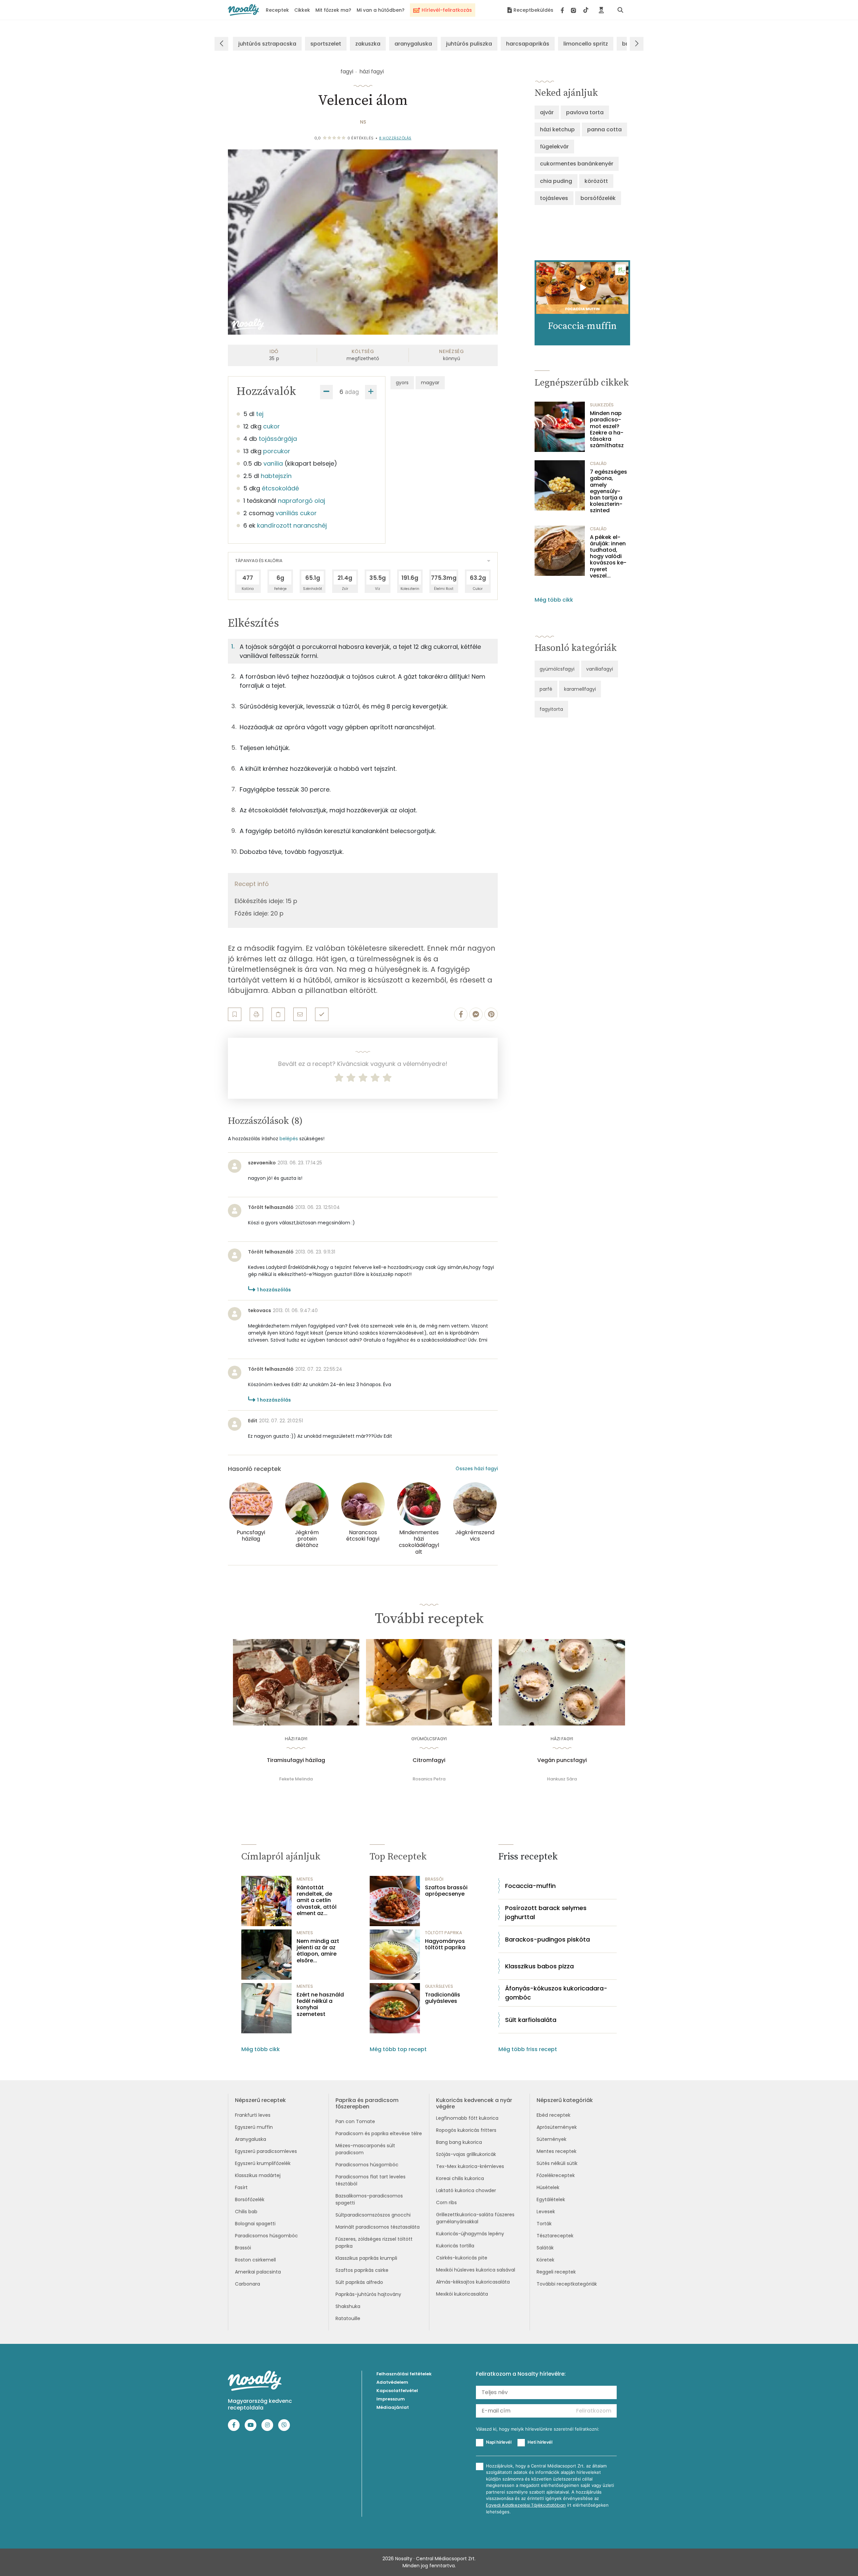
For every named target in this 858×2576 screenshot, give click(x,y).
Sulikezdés (602, 405)
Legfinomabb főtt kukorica (467, 2118)
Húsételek (548, 2187)
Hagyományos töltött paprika (445, 1944)
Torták (544, 2224)
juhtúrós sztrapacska (267, 44)
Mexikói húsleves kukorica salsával (476, 2270)
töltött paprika (444, 1933)
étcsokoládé (280, 488)
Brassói (243, 2248)
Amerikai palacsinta (258, 2272)
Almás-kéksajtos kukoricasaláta (473, 2282)
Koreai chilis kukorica (460, 2178)
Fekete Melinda (296, 1779)
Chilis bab (246, 2212)
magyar (430, 383)
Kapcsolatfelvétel (397, 2391)
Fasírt (241, 2187)
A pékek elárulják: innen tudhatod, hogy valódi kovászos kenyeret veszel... (608, 556)
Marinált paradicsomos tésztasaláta (378, 2227)
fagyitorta (551, 709)
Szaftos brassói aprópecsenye (446, 1891)
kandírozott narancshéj (292, 525)
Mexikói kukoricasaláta (462, 2294)
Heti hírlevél (540, 2442)
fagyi (347, 72)
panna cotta (604, 129)
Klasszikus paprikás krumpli (366, 2258)
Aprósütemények (557, 2127)
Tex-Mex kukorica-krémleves (470, 2166)
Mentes (305, 1879)
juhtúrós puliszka (469, 44)
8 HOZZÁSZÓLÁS (395, 138)
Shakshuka (348, 2306)
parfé (546, 689)
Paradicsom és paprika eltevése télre (379, 2133)
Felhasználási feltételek (404, 2374)
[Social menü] (575, 10)
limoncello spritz (586, 44)
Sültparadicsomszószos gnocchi (373, 2215)
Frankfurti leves (253, 2115)
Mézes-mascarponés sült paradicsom (365, 2149)
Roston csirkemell (255, 2260)
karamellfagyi (580, 689)
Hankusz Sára (562, 1779)
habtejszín (276, 476)
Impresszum (391, 2399)
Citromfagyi (429, 1760)
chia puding (556, 181)
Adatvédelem (392, 2382)
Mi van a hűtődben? (381, 10)
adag (352, 392)
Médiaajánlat (393, 2407)
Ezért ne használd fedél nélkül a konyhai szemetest (320, 2004)
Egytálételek (551, 2199)
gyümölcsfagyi (557, 669)
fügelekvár (554, 147)
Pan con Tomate (355, 2121)
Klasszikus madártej (258, 2175)
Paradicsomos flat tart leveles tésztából (371, 2180)
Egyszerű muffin (254, 2127)
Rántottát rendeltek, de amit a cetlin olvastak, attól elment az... (317, 1900)
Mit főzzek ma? (333, 10)
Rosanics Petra (429, 1779)
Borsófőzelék (250, 2199)
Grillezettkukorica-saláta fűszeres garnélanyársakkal (475, 2218)
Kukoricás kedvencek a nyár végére (474, 2103)
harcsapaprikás (528, 44)
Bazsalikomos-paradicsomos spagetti (369, 2199)
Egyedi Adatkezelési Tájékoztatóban (526, 2505)
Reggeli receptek (556, 2272)
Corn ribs (446, 2202)
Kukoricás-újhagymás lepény (470, 2234)
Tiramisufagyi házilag (296, 1760)
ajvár (547, 112)
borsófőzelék (598, 198)
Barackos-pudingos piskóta (547, 1939)
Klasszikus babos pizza (539, 1966)
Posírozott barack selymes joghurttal (546, 1912)
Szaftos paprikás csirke (362, 2270)
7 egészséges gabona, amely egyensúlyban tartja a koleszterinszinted (608, 491)
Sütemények (551, 2139)
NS (363, 122)
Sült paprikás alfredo (359, 2282)
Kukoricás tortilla (455, 2246)
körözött (596, 181)
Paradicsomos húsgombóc (266, 2236)
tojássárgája (278, 439)
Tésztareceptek (555, 2236)
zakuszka (368, 44)
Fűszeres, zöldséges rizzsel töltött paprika (374, 2243)
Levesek (546, 2212)
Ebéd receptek (554, 2115)
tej (260, 414)
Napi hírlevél (499, 2442)
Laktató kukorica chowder (466, 2190)
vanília (273, 463)
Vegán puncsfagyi (562, 1760)
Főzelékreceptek (556, 2175)
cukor (271, 426)
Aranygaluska (251, 2139)
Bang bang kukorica (459, 2142)
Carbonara (248, 2284)
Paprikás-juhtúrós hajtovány (368, 2294)
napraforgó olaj (301, 501)
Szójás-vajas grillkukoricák (466, 2154)
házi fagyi (372, 72)
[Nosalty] (243, 10)
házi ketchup (557, 129)
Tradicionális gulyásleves (443, 1998)
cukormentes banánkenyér (577, 164)
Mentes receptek (557, 2151)
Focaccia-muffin (530, 1886)
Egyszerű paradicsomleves (266, 2151)
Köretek (545, 2260)
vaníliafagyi (600, 669)
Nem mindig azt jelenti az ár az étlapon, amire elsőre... (318, 1951)
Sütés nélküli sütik (557, 2163)
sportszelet (326, 44)
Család (598, 463)
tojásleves (554, 198)
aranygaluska (413, 44)
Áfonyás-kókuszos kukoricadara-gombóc (556, 1993)
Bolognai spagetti (255, 2224)
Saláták (545, 2248)
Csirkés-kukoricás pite (462, 2258)
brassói (434, 1879)
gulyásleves (439, 1986)
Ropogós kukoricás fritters (466, 2130)
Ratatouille (348, 2318)
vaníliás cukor (296, 513)
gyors (402, 383)
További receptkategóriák (567, 2284)
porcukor (277, 451)
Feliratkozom (594, 2411)
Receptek (277, 10)
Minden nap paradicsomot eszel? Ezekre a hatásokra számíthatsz (607, 429)
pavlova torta (585, 112)
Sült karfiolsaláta (531, 2020)
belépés (289, 1139)
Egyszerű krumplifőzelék (263, 2163)
